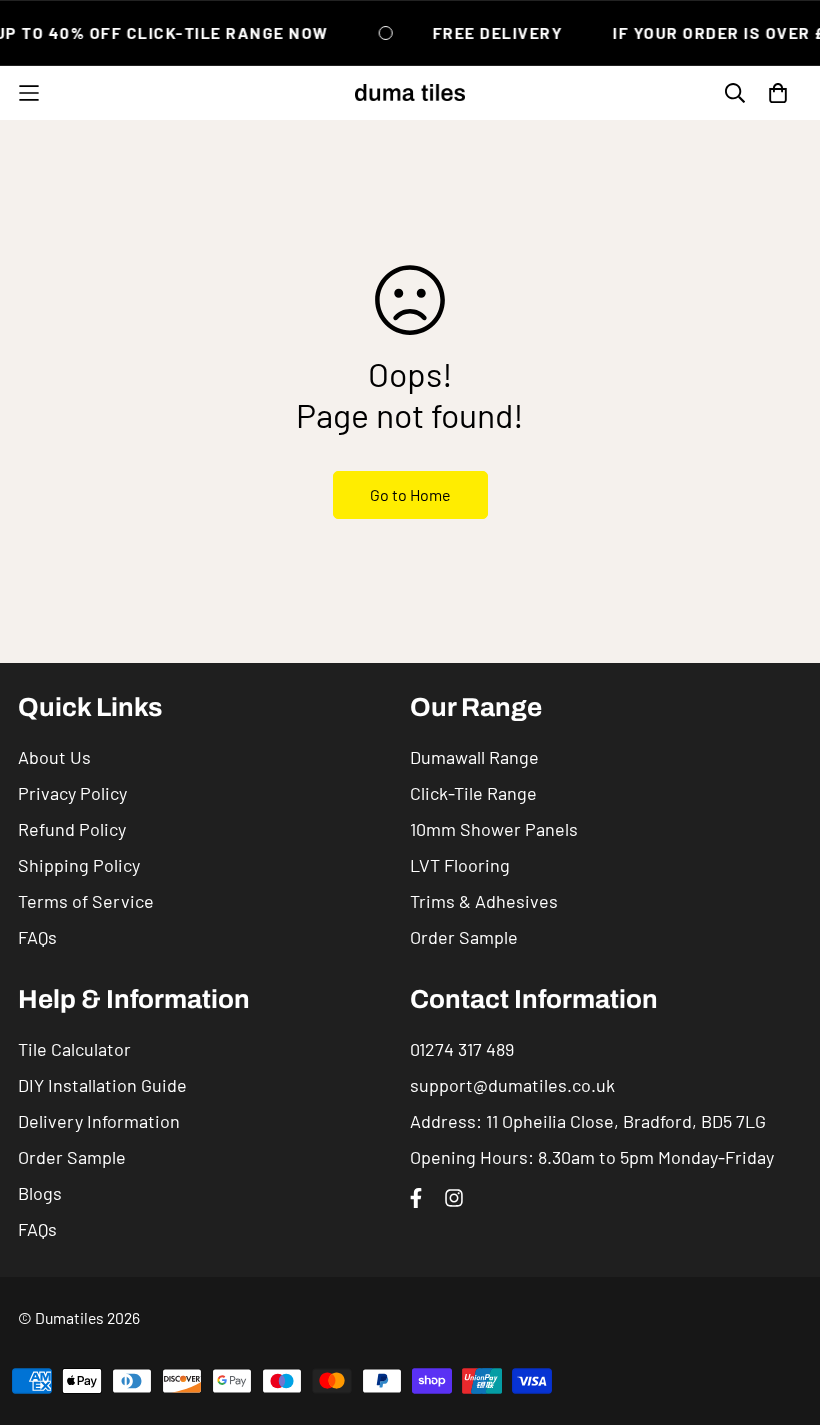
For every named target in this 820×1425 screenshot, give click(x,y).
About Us (54, 757)
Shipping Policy (79, 865)
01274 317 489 (462, 1049)
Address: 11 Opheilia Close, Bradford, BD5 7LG (588, 1121)
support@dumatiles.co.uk (512, 1085)
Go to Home (410, 494)
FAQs (37, 937)
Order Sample (464, 937)
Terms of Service (86, 901)
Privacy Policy (72, 793)
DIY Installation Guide (102, 1085)
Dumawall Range (474, 757)
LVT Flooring (460, 865)
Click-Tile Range (473, 793)
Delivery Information (99, 1121)
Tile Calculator (74, 1049)
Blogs (40, 1193)
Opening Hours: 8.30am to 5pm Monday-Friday (592, 1157)
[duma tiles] (410, 93)
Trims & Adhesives (484, 901)
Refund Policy (72, 829)
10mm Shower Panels (494, 829)
